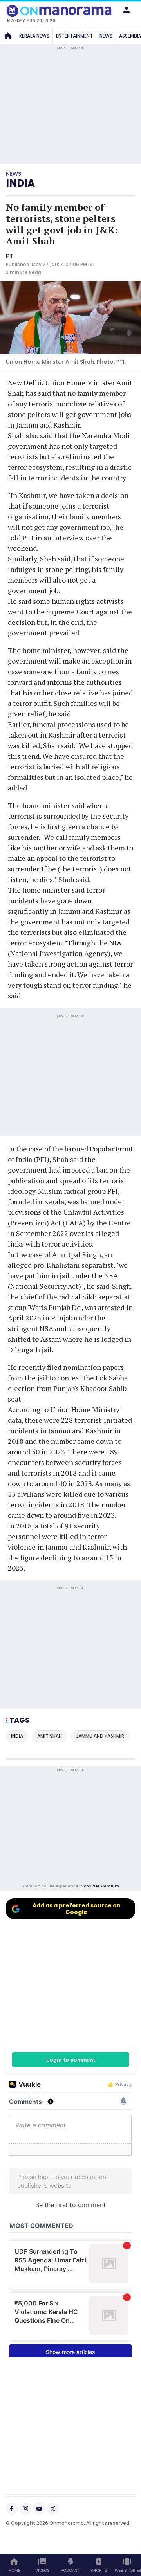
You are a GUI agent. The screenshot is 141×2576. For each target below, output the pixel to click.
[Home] (8, 36)
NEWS (106, 36)
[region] (70, 1828)
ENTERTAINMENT (74, 36)
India (20, 183)
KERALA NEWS (34, 36)
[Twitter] (53, 2509)
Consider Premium (100, 1886)
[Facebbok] (12, 2509)
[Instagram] (25, 2509)
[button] (127, 10)
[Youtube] (39, 2509)
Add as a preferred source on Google (77, 1909)
